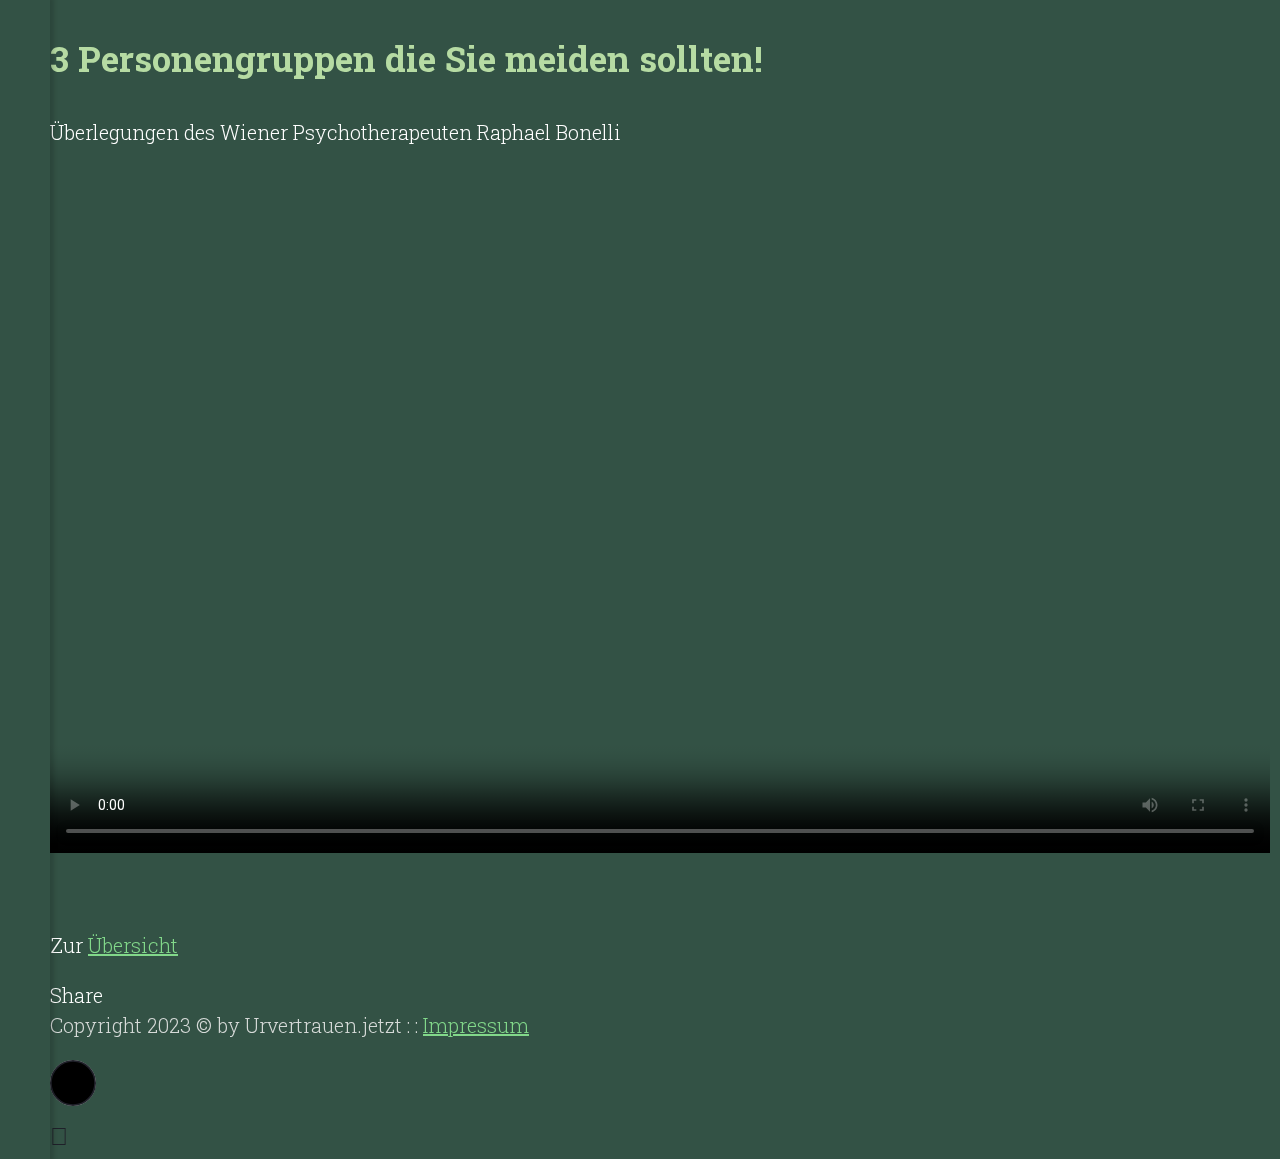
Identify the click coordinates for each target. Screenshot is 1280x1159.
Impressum (476, 1025)
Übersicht (133, 945)
